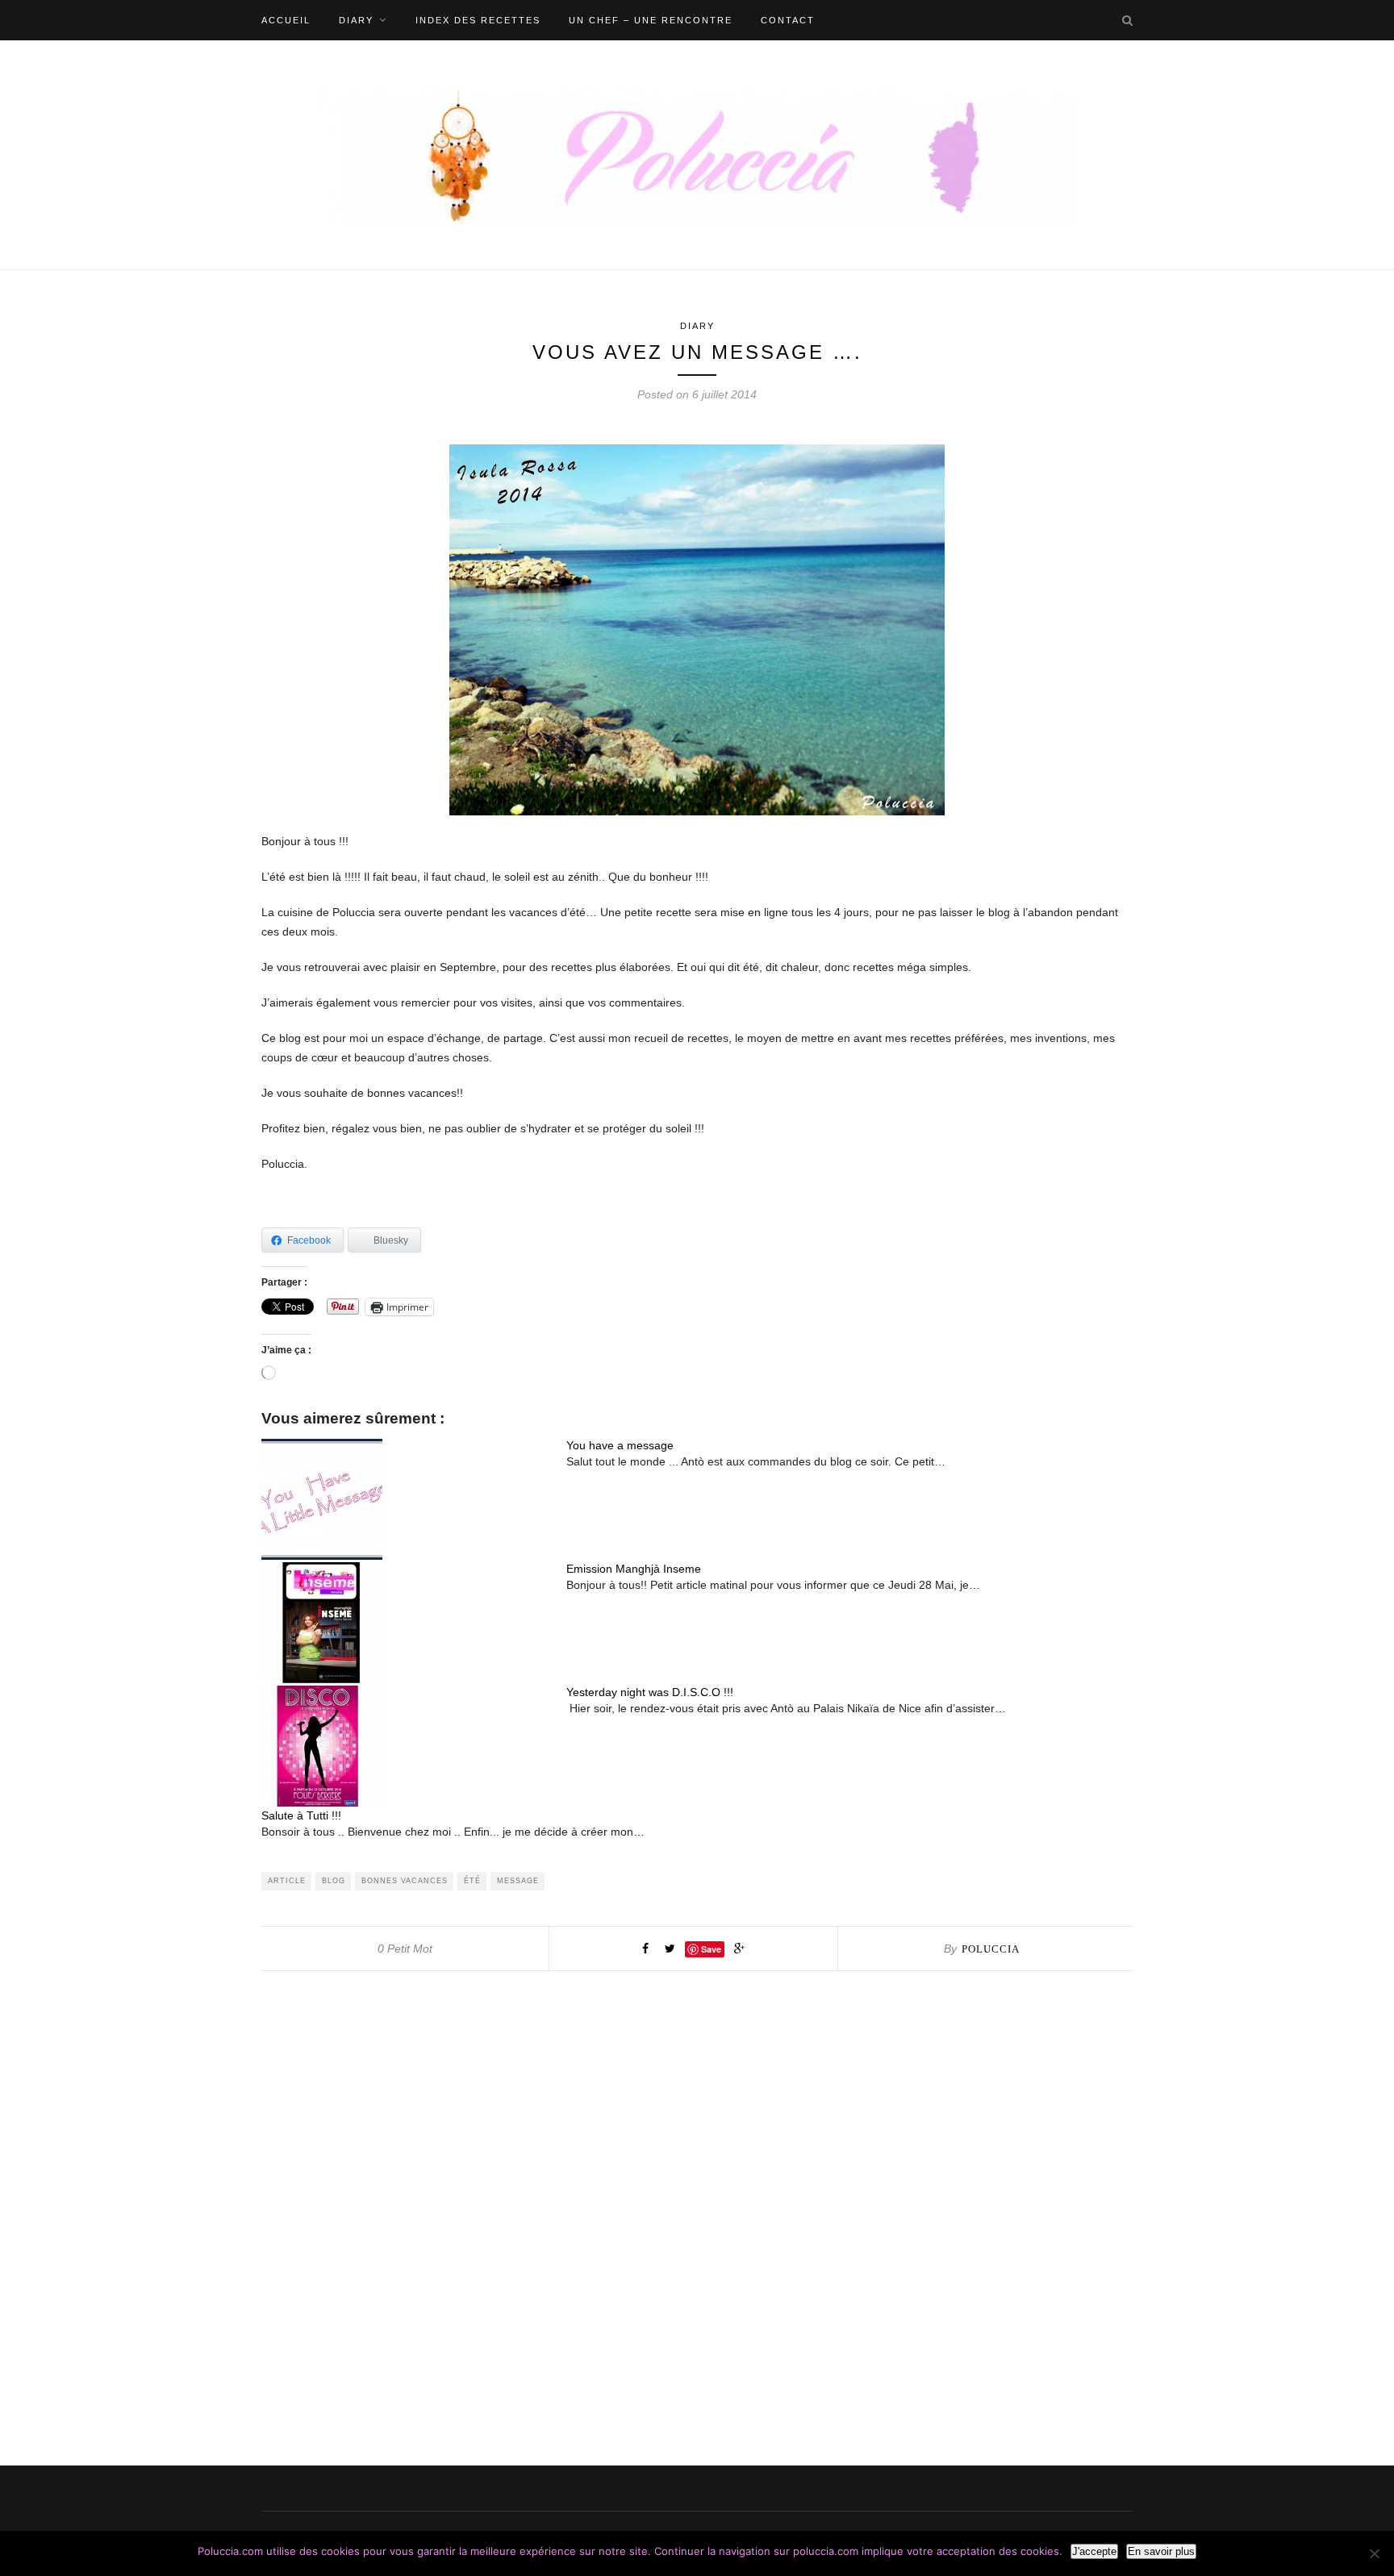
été (472, 1881)
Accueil (286, 20)
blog (334, 1881)
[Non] (1374, 2553)
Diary (356, 20)
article (287, 1881)
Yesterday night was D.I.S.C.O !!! (650, 1692)
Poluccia (991, 1949)
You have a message (620, 1445)
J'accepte (1094, 2551)
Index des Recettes (478, 20)
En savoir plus (1161, 2551)
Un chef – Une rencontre (651, 20)
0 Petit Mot (405, 1949)
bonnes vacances (405, 1881)
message (518, 1881)
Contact (788, 20)
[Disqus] (697, 2173)
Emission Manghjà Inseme (634, 1569)
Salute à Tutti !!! (301, 1815)
